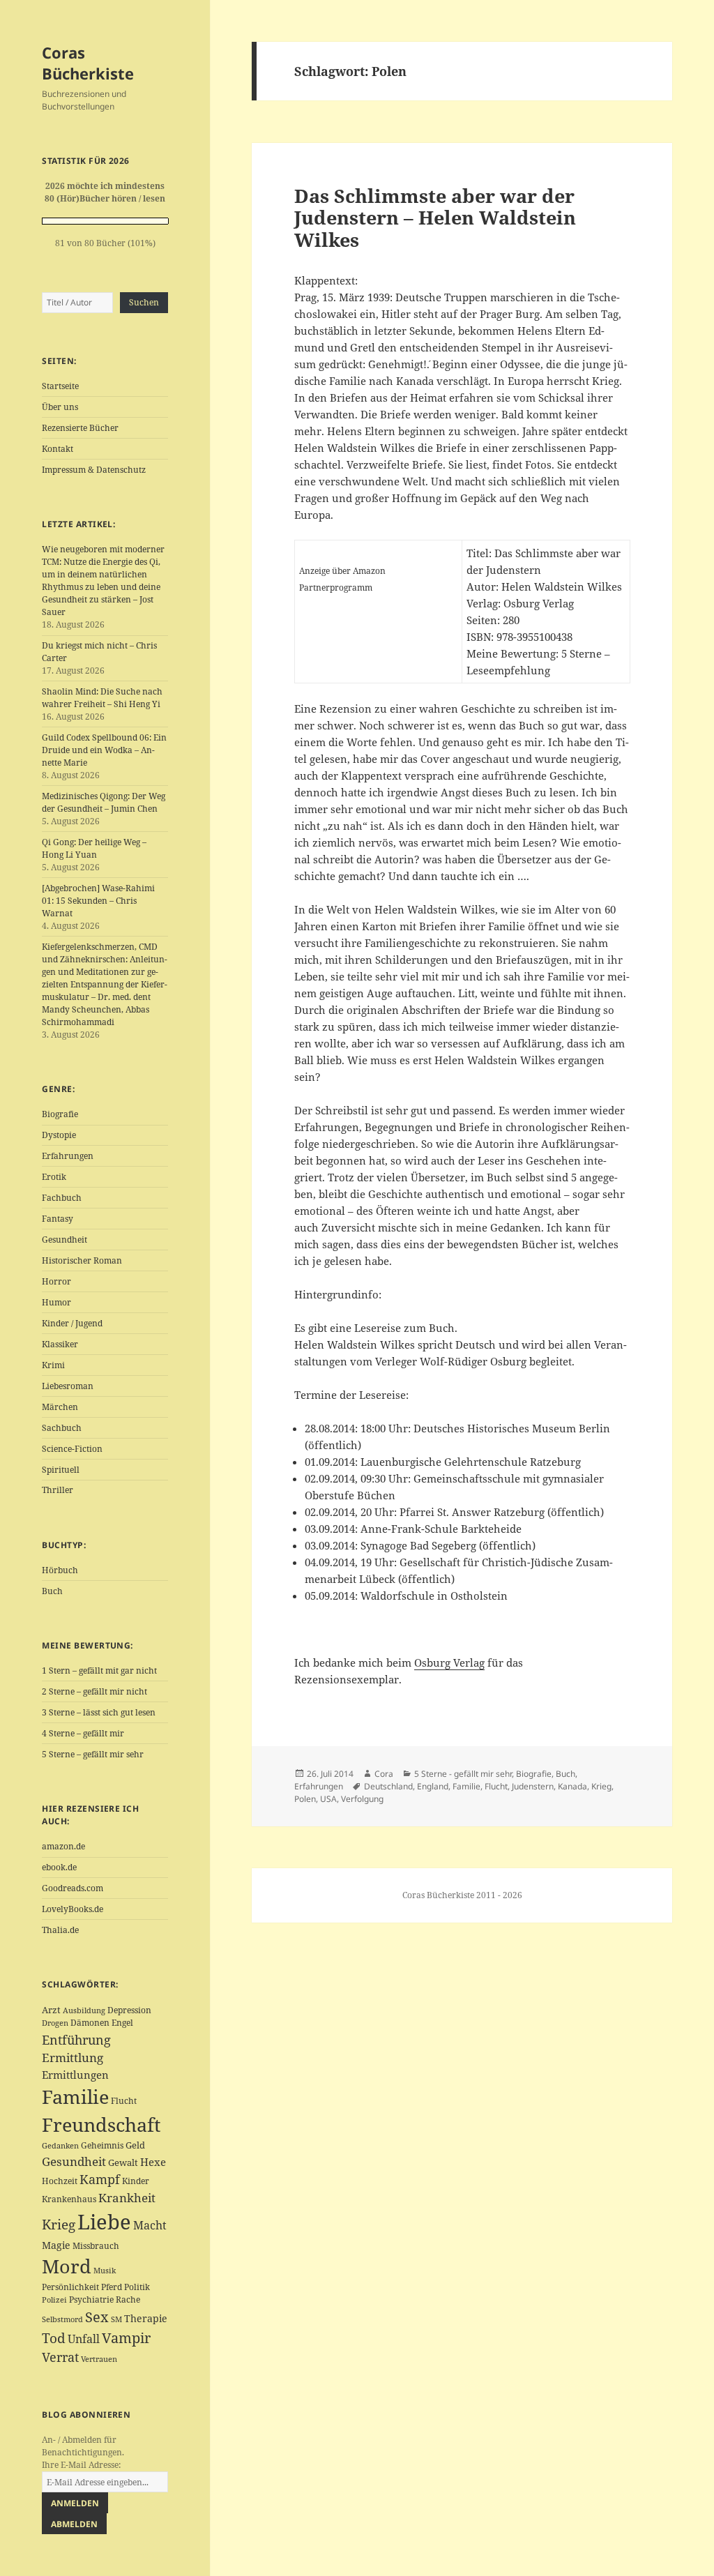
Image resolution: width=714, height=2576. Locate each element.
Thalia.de (60, 1930)
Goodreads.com (73, 1888)
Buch (52, 1591)
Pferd (112, 2287)
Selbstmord (62, 2319)
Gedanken (60, 2146)
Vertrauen (99, 2359)
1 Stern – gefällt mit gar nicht (99, 1670)
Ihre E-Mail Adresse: (81, 2465)
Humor (56, 1302)
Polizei (54, 2300)
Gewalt (123, 2162)
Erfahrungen (68, 1156)
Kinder (136, 2181)
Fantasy (58, 1219)
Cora (384, 1774)
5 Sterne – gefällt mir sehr (93, 1754)
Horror (56, 1281)
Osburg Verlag (449, 1662)
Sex (97, 2317)
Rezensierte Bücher (80, 428)
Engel (122, 2023)
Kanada (572, 1786)
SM (116, 2319)
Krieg (59, 2225)
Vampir (126, 2338)
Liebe (104, 2222)
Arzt (51, 2010)
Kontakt (58, 449)
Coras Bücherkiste (88, 63)
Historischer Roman (82, 1260)
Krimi (53, 1365)
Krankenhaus (69, 2199)
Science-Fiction (72, 1449)
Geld (135, 2145)
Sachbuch (62, 1428)
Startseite (60, 386)
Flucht (124, 2101)
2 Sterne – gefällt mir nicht (94, 1691)
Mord (67, 2266)
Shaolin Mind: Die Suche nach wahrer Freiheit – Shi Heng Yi (102, 698)
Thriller (58, 1490)
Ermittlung (73, 2058)
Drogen (55, 2023)
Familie (75, 2097)
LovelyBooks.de (73, 1909)
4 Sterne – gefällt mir (83, 1733)
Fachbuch (62, 1198)
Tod (54, 2338)
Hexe (153, 2162)
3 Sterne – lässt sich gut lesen (99, 1712)
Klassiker (60, 1344)
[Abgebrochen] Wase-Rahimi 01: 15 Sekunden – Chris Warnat (98, 901)
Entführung (76, 2039)
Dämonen (90, 2023)
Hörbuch (60, 1570)
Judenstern (533, 1786)
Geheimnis (102, 2145)
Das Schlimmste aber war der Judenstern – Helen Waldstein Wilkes (435, 218)
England (433, 1786)
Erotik (54, 1177)
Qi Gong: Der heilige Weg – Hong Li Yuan (94, 848)
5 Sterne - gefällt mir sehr (463, 1774)
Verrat (60, 2357)
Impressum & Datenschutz (94, 470)
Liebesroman (68, 1386)
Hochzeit (60, 2181)
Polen (305, 1799)
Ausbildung (84, 2010)
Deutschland (388, 1786)
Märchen (60, 1407)
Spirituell (61, 1470)
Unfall (84, 2339)
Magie (56, 2245)
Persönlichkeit (70, 2287)
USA (328, 1799)
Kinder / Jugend (72, 1323)
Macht (150, 2225)
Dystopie (59, 1135)
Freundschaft (101, 2125)
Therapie (146, 2318)
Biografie (60, 1114)
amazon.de (63, 1846)
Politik (137, 2287)
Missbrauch (96, 2246)
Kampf (100, 2179)
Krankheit (127, 2198)
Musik (105, 2271)
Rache (128, 2300)
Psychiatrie (91, 2300)
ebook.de (59, 1867)
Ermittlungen (75, 2075)
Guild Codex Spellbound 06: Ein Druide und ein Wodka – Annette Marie (104, 750)
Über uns (60, 407)
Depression (129, 2010)
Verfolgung (362, 1799)
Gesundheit (64, 1240)
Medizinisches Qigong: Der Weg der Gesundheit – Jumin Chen (104, 802)
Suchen (144, 302)
